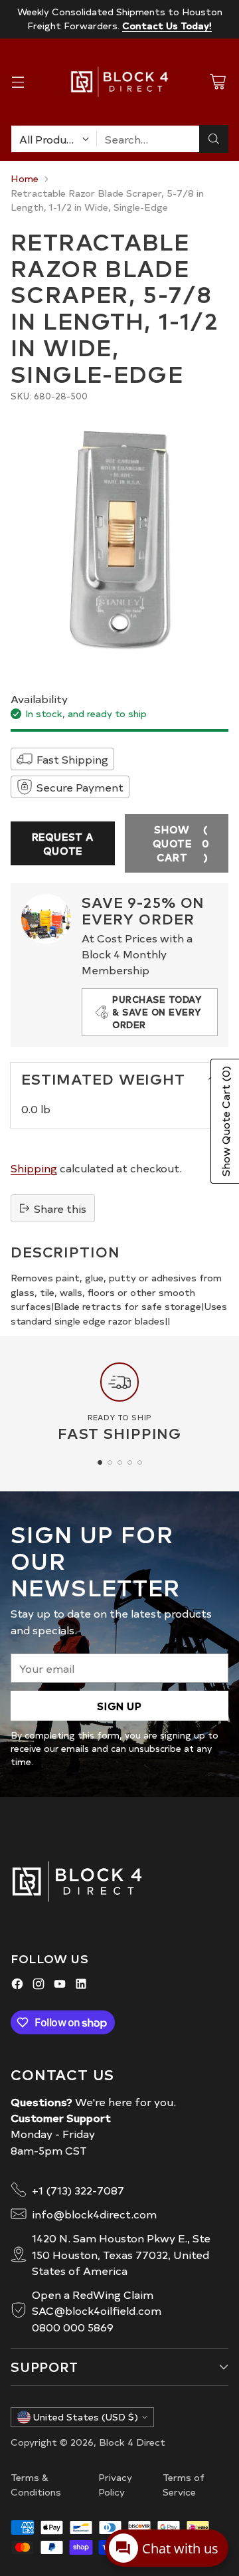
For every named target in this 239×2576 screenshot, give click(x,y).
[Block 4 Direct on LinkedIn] (81, 1986)
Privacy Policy (115, 2484)
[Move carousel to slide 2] (110, 1462)
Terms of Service (184, 2484)
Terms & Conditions (36, 2484)
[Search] (214, 139)
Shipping (34, 1168)
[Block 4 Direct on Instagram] (39, 1986)
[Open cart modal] (217, 82)
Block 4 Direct (132, 2442)
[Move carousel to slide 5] (140, 1462)
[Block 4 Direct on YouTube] (60, 1986)
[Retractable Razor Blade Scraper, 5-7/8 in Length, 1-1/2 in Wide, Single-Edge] (119, 539)
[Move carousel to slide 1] (100, 1462)
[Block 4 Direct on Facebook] (17, 1986)
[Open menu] (18, 82)
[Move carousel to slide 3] (120, 1462)
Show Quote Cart (181, 843)
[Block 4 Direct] (119, 82)
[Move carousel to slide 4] (130, 1462)
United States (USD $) (86, 2417)
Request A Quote (63, 843)
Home (25, 178)
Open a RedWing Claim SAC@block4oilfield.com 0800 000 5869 (97, 2310)
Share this (60, 1208)
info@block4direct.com (94, 2214)
